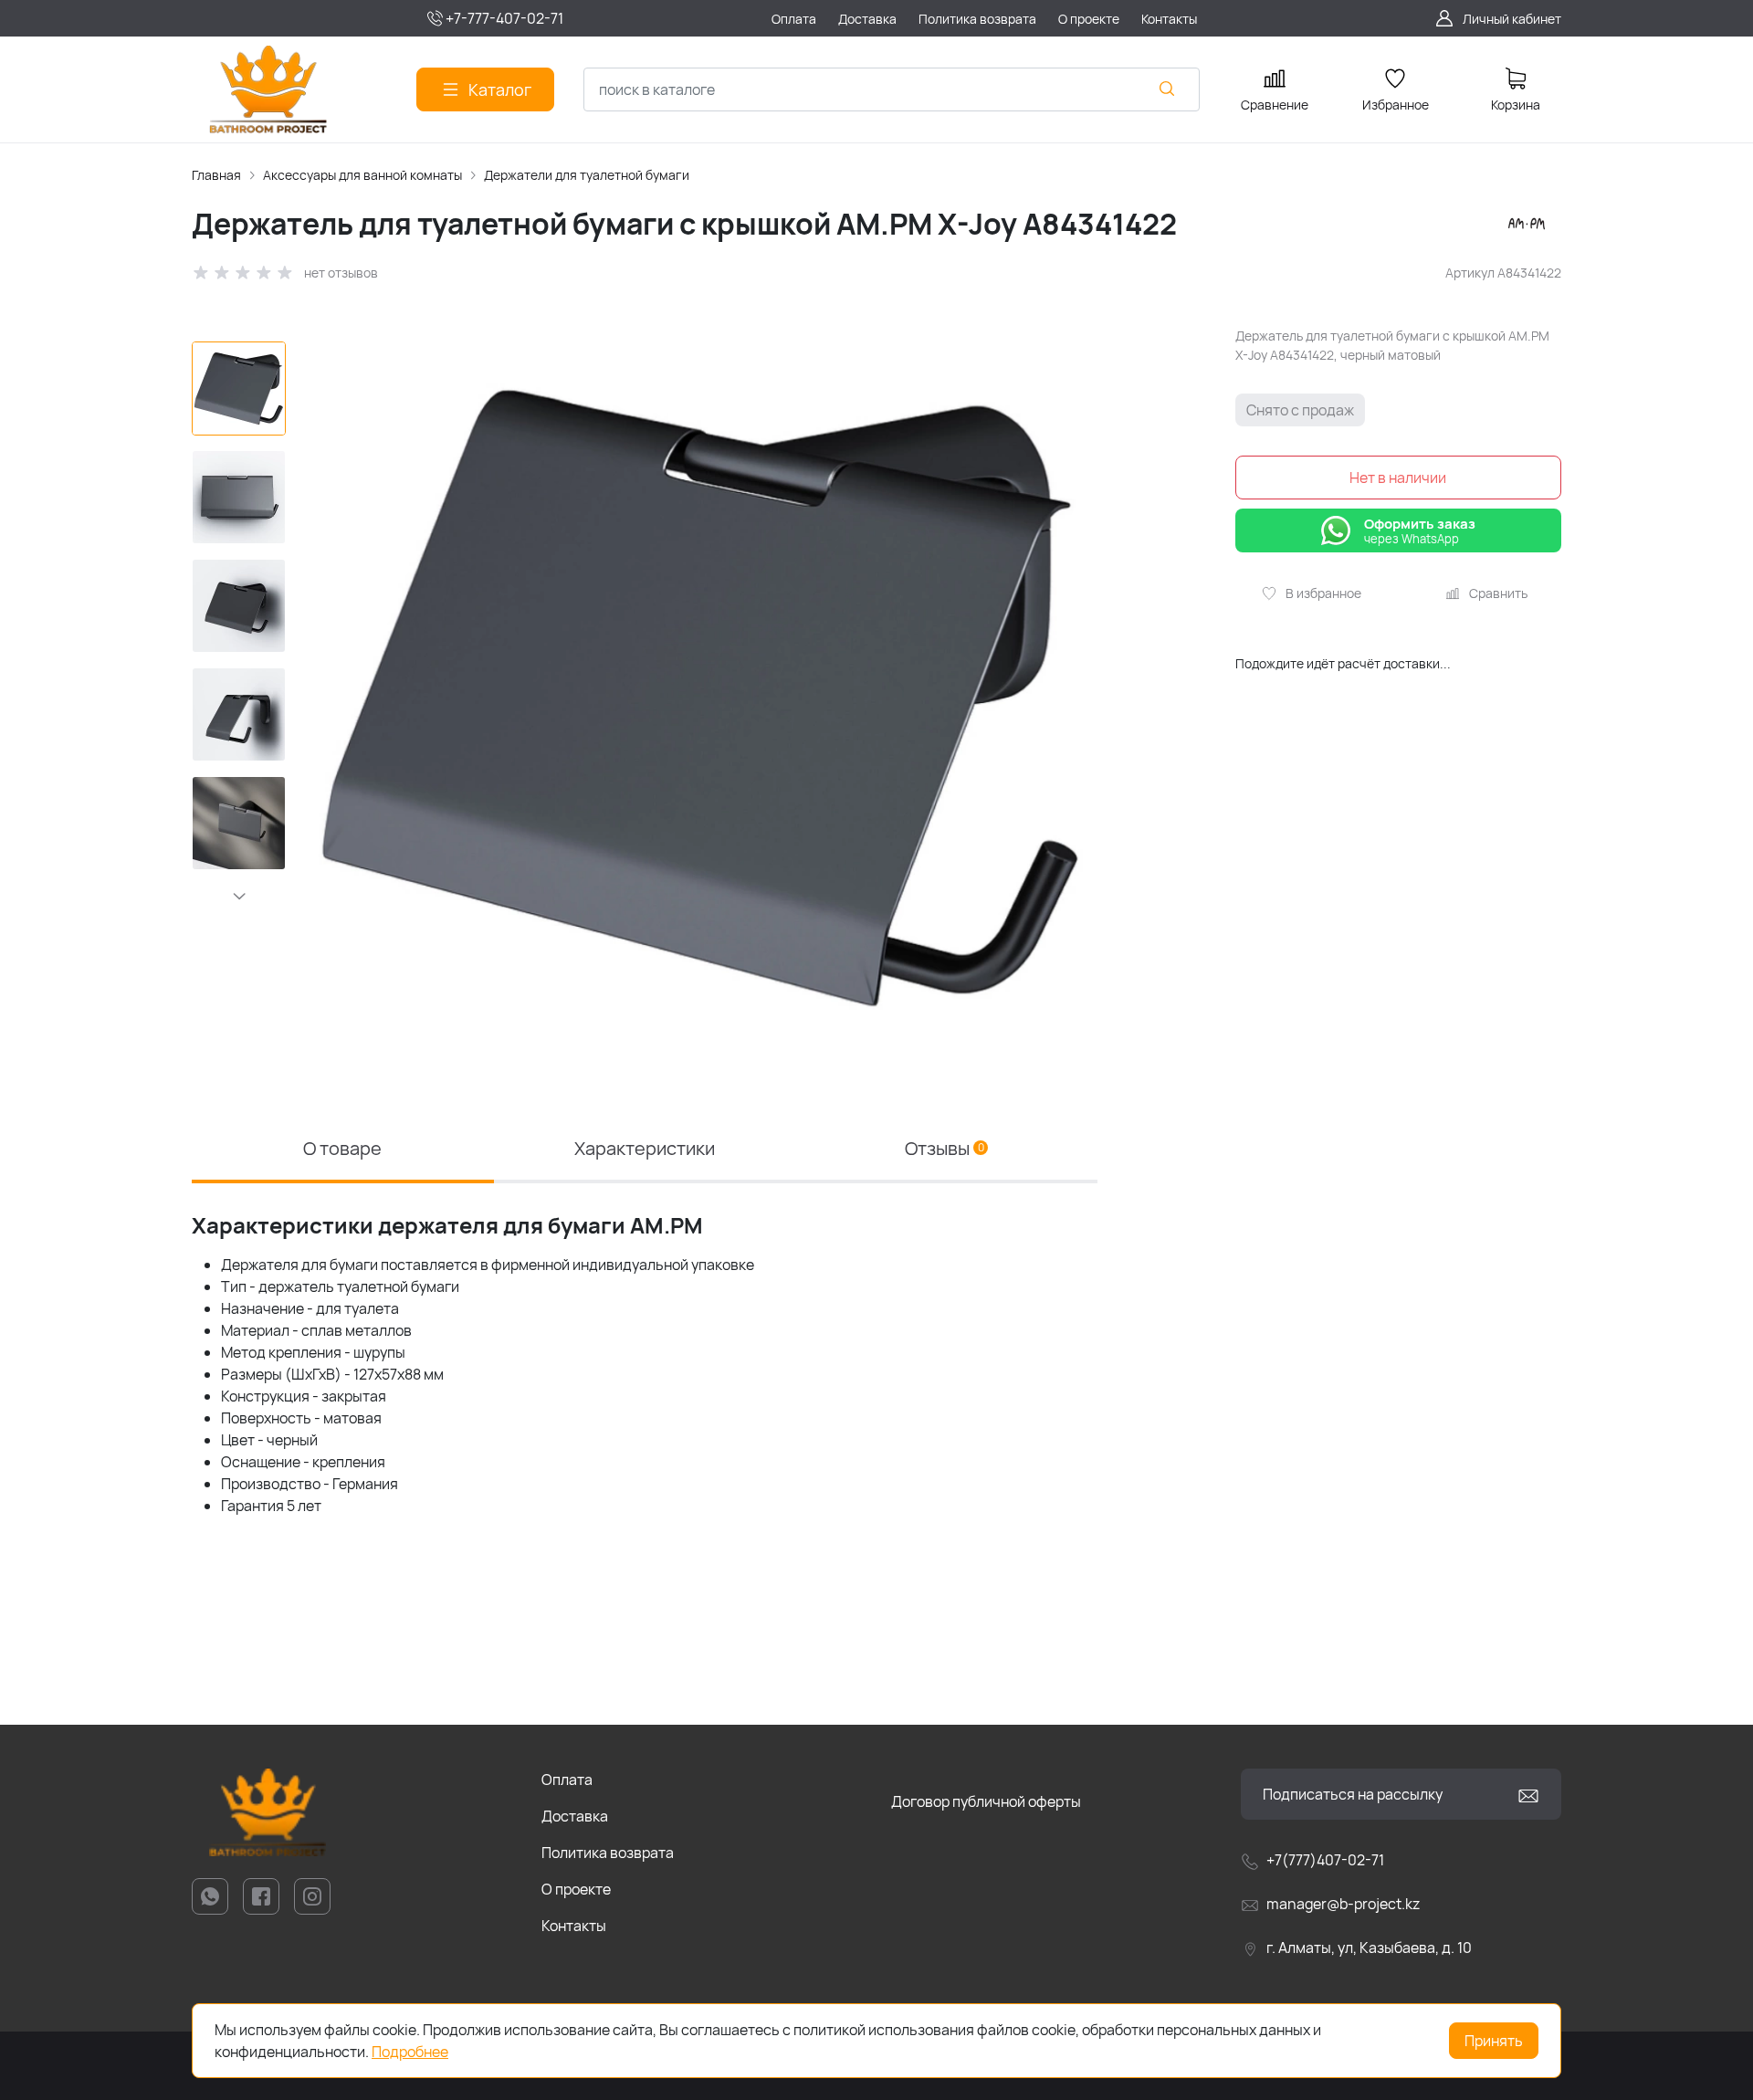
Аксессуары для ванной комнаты (362, 175)
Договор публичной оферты (986, 1801)
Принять (1494, 2041)
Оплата (567, 1780)
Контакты (574, 1926)
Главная (216, 175)
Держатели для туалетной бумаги (587, 175)
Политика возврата (608, 1853)
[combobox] (892, 89)
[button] (238, 896)
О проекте (576, 1889)
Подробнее (410, 2052)
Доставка (575, 1816)
